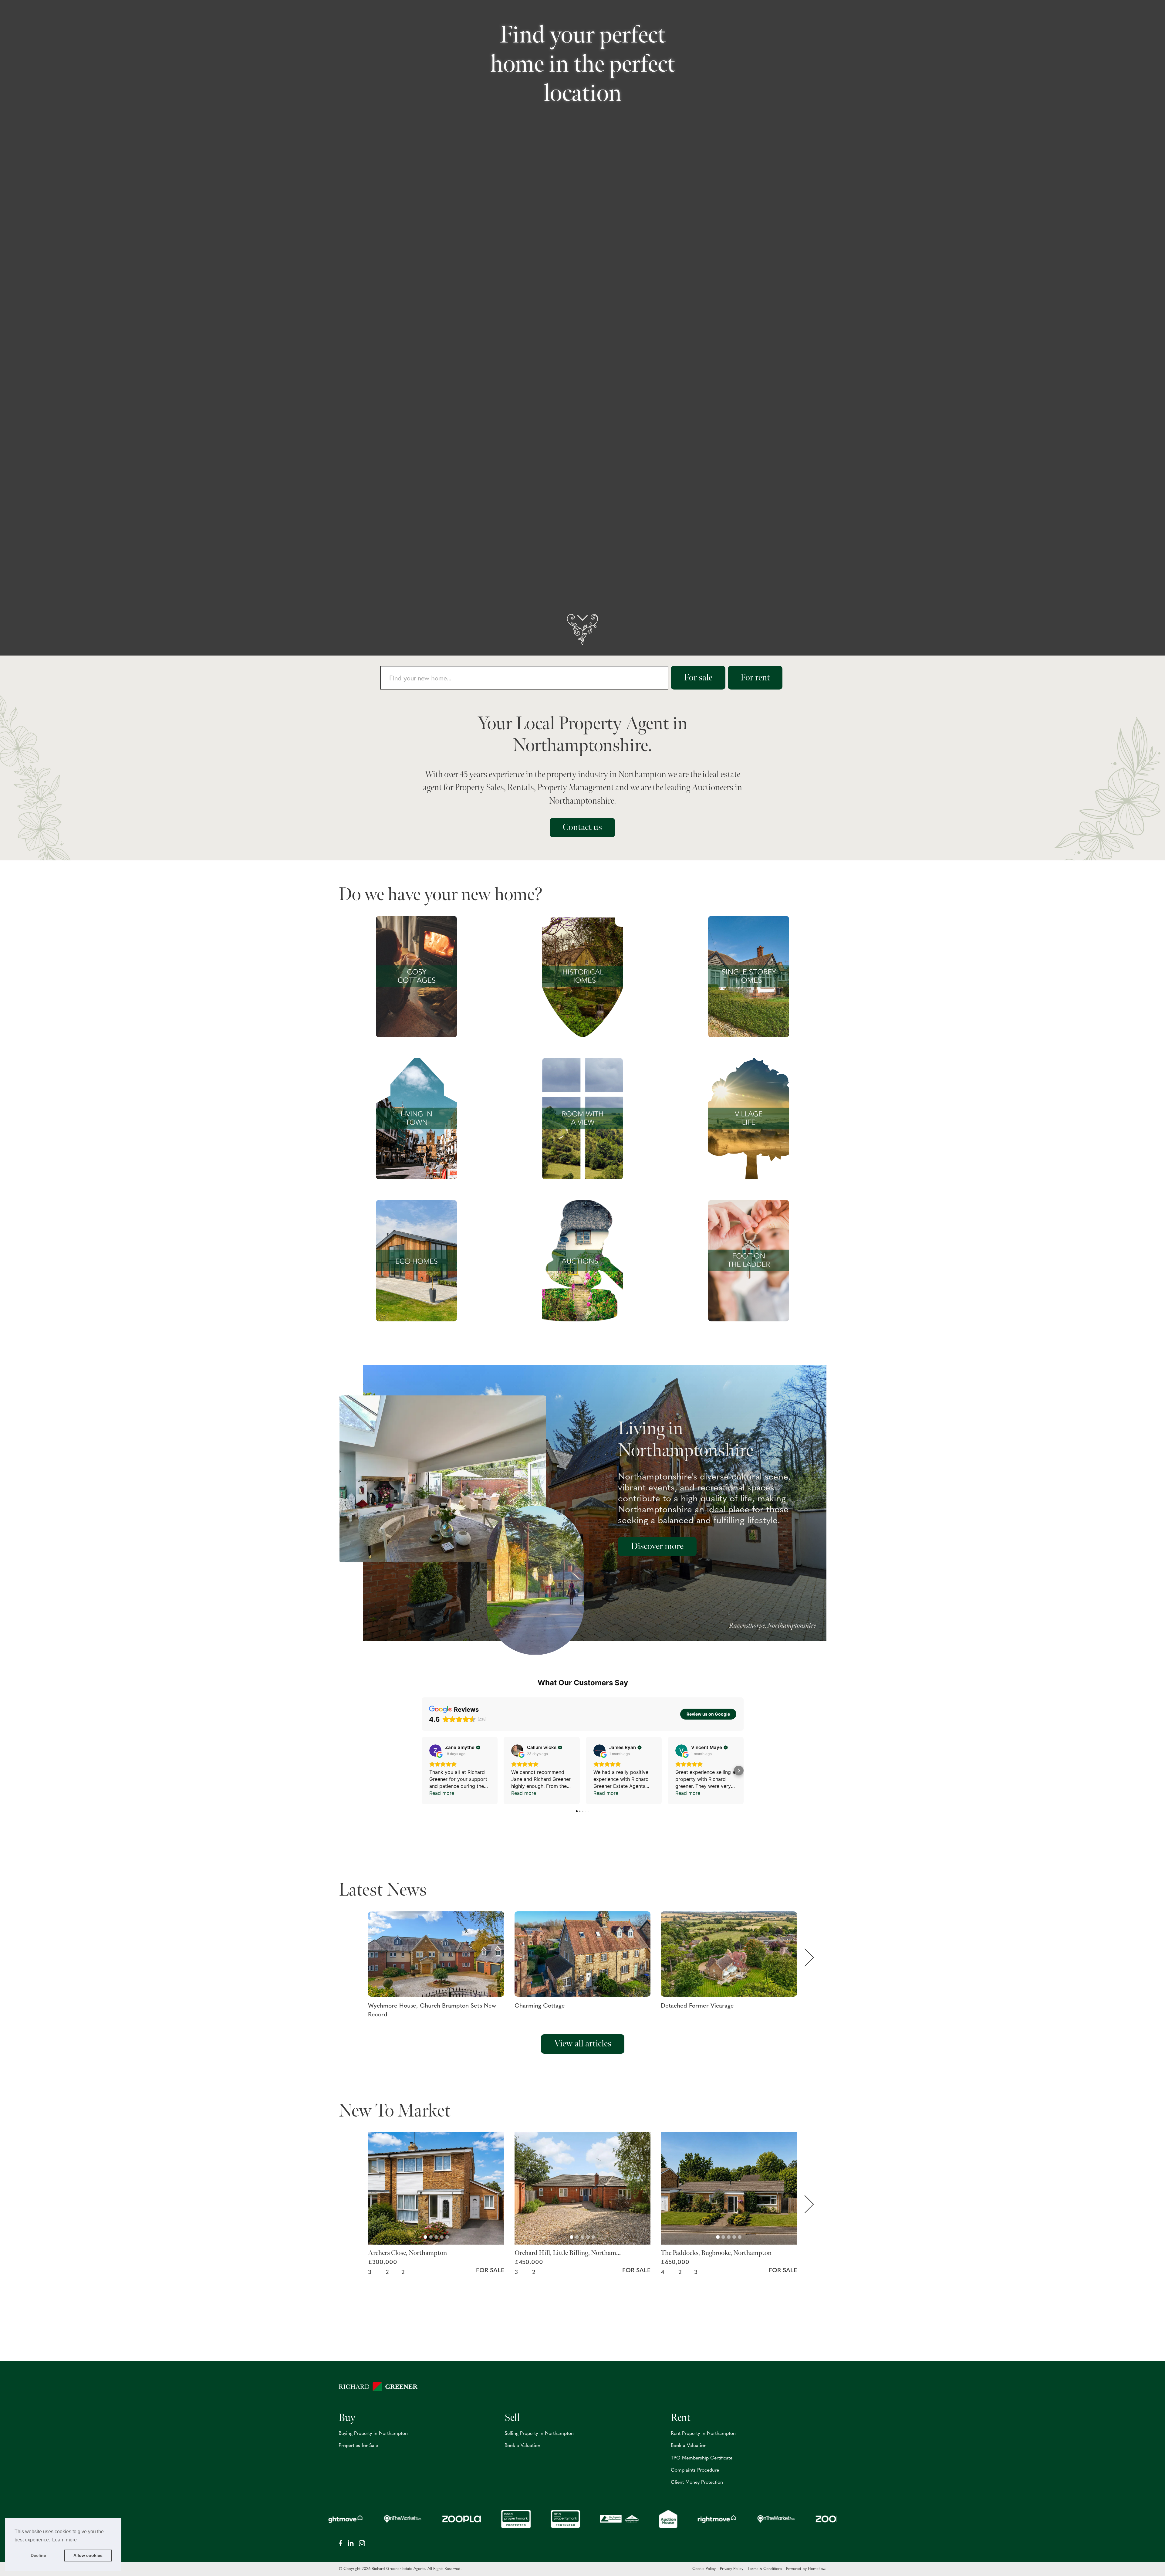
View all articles (583, 2044)
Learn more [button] (64, 2540)
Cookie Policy (704, 2569)
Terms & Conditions (765, 2569)
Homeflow (817, 2569)
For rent (755, 678)
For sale (698, 678)
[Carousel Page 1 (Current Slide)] (425, 2237)
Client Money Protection (697, 2483)
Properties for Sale (358, 2446)
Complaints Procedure (695, 2470)
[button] (441, 1965)
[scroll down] (582, 630)
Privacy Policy (732, 2569)
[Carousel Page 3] (436, 2237)
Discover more (657, 1546)
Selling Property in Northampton (539, 2434)
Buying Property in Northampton (373, 2434)
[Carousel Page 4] (442, 2237)
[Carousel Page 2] (431, 2237)
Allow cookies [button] (88, 2555)
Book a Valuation (522, 2446)
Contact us (582, 827)
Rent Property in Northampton (703, 2434)
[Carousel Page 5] (447, 2237)
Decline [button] (38, 2555)
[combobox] (524, 678)
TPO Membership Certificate (702, 2458)
